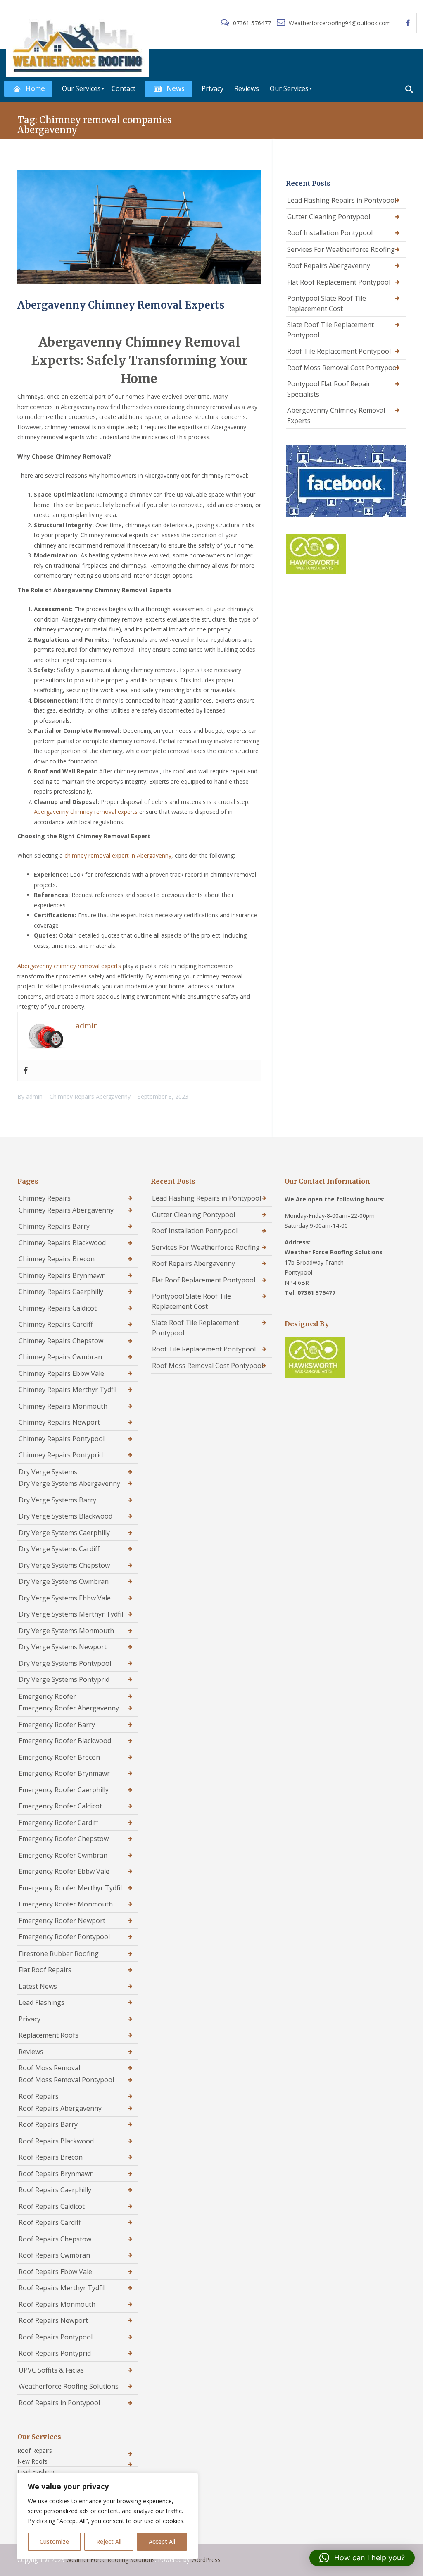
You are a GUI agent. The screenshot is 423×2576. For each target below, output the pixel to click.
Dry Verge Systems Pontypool (65, 1663)
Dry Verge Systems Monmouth (66, 1631)
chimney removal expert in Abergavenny (118, 855)
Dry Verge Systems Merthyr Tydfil (71, 1614)
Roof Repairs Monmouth (57, 2304)
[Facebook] (26, 1071)
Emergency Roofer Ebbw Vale (64, 1871)
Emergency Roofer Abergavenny (69, 1708)
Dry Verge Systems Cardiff (59, 1549)
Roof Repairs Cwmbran (54, 2255)
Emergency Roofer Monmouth (66, 1904)
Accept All (162, 2541)
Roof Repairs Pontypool (56, 2337)
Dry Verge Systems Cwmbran (64, 1581)
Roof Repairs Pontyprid (55, 2353)
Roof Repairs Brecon (51, 2157)
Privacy (30, 2019)
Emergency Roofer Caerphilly (64, 1790)
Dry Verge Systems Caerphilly (64, 1533)
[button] (362, 2558)
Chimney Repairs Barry (54, 1226)
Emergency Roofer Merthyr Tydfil (70, 1888)
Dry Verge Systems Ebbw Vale (65, 1598)
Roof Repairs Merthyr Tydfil (62, 2288)
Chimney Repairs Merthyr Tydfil (68, 1390)
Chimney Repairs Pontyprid (61, 1455)
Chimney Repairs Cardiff (56, 1324)
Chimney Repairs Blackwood (62, 1243)
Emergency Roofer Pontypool (64, 1937)
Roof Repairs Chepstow (55, 2239)
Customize (54, 2541)
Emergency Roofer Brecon (59, 1757)
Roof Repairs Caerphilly (55, 2190)
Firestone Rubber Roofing (59, 1954)
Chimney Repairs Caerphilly (61, 1292)
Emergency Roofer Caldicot (60, 1806)
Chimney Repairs (45, 1198)
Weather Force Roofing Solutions (111, 2560)
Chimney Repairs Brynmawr (62, 1275)
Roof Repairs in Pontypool (59, 2403)
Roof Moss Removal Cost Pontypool (343, 368)
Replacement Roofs (49, 2035)
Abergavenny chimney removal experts (86, 812)
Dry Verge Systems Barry (57, 1500)
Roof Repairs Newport (53, 2320)
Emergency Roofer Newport (62, 1921)
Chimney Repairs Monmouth (63, 1406)
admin (34, 1097)
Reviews (31, 2052)
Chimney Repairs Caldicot (58, 1308)
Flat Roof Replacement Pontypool (339, 282)
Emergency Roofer (47, 1696)
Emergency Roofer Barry (57, 1725)
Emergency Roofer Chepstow (64, 1839)
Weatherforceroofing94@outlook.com (339, 23)
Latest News (38, 1986)
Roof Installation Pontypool (330, 233)
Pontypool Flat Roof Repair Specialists (329, 389)
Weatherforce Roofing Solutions (69, 2386)
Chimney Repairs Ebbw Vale (61, 1373)
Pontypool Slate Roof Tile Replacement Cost (327, 303)
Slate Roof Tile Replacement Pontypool (330, 330)
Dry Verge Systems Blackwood (65, 1516)
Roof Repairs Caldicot (52, 2206)
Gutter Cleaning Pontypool (329, 217)
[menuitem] (28, 89)
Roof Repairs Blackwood (56, 2141)
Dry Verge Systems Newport (63, 1647)
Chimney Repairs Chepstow (61, 1341)
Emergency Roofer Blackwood (65, 1741)
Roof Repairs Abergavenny (329, 265)
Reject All (109, 2541)
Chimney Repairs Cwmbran (60, 1357)
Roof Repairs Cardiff (50, 2222)
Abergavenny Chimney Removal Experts (121, 305)
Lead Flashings (42, 2002)
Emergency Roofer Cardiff (58, 1823)
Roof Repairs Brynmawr (56, 2174)
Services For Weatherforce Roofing (341, 249)
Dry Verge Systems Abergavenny (69, 1483)
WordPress (206, 2560)
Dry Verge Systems (48, 1472)
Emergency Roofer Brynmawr (64, 1773)
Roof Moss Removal (49, 2068)
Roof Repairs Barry (48, 2124)
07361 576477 (252, 23)
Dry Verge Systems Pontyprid (64, 1679)
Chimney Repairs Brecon (57, 1259)
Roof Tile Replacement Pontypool (339, 351)
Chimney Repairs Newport (59, 1422)
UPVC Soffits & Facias (51, 2370)
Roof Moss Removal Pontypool (66, 2080)
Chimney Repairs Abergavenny (90, 1097)
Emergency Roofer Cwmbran (63, 1855)
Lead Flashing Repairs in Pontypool (342, 200)
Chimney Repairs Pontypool (62, 1439)
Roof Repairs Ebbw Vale (55, 2272)
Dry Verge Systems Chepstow (64, 1565)
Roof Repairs (39, 2096)
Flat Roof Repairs (45, 1970)
